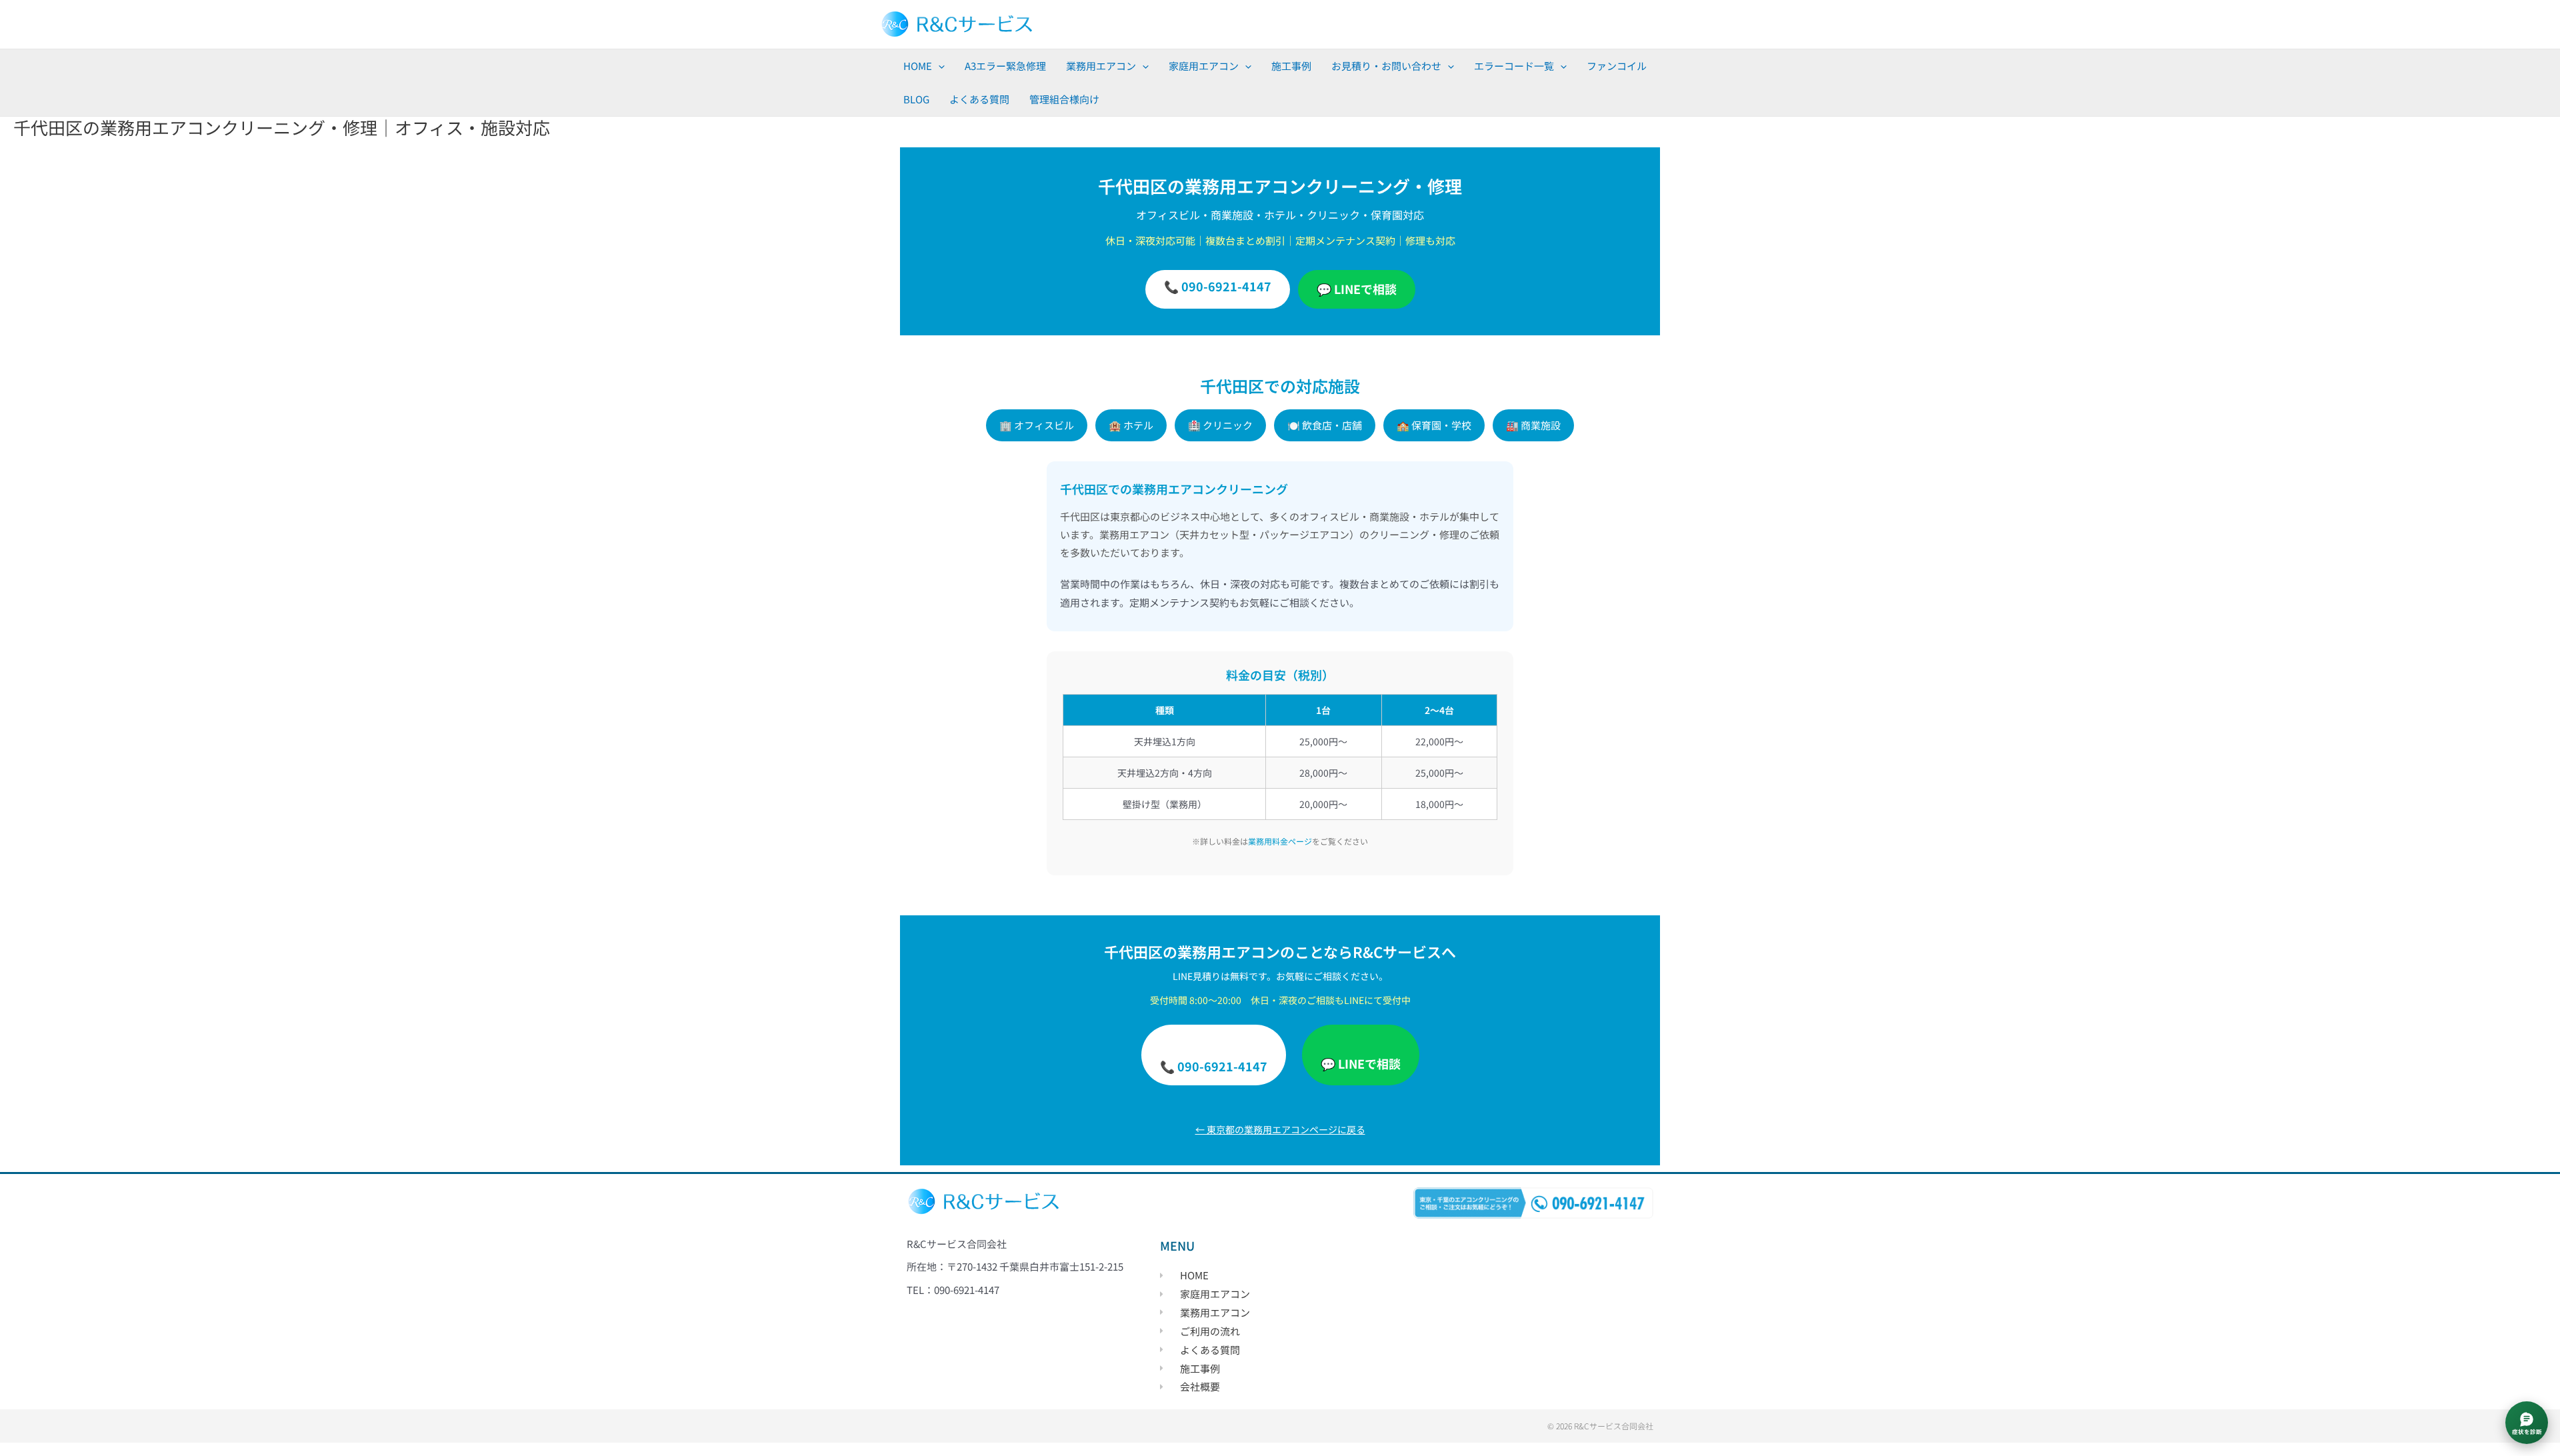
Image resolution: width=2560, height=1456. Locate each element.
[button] (938, 66)
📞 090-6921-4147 (1218, 286)
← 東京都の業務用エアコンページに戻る (1280, 1129)
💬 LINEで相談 (1357, 289)
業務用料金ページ (1280, 841)
